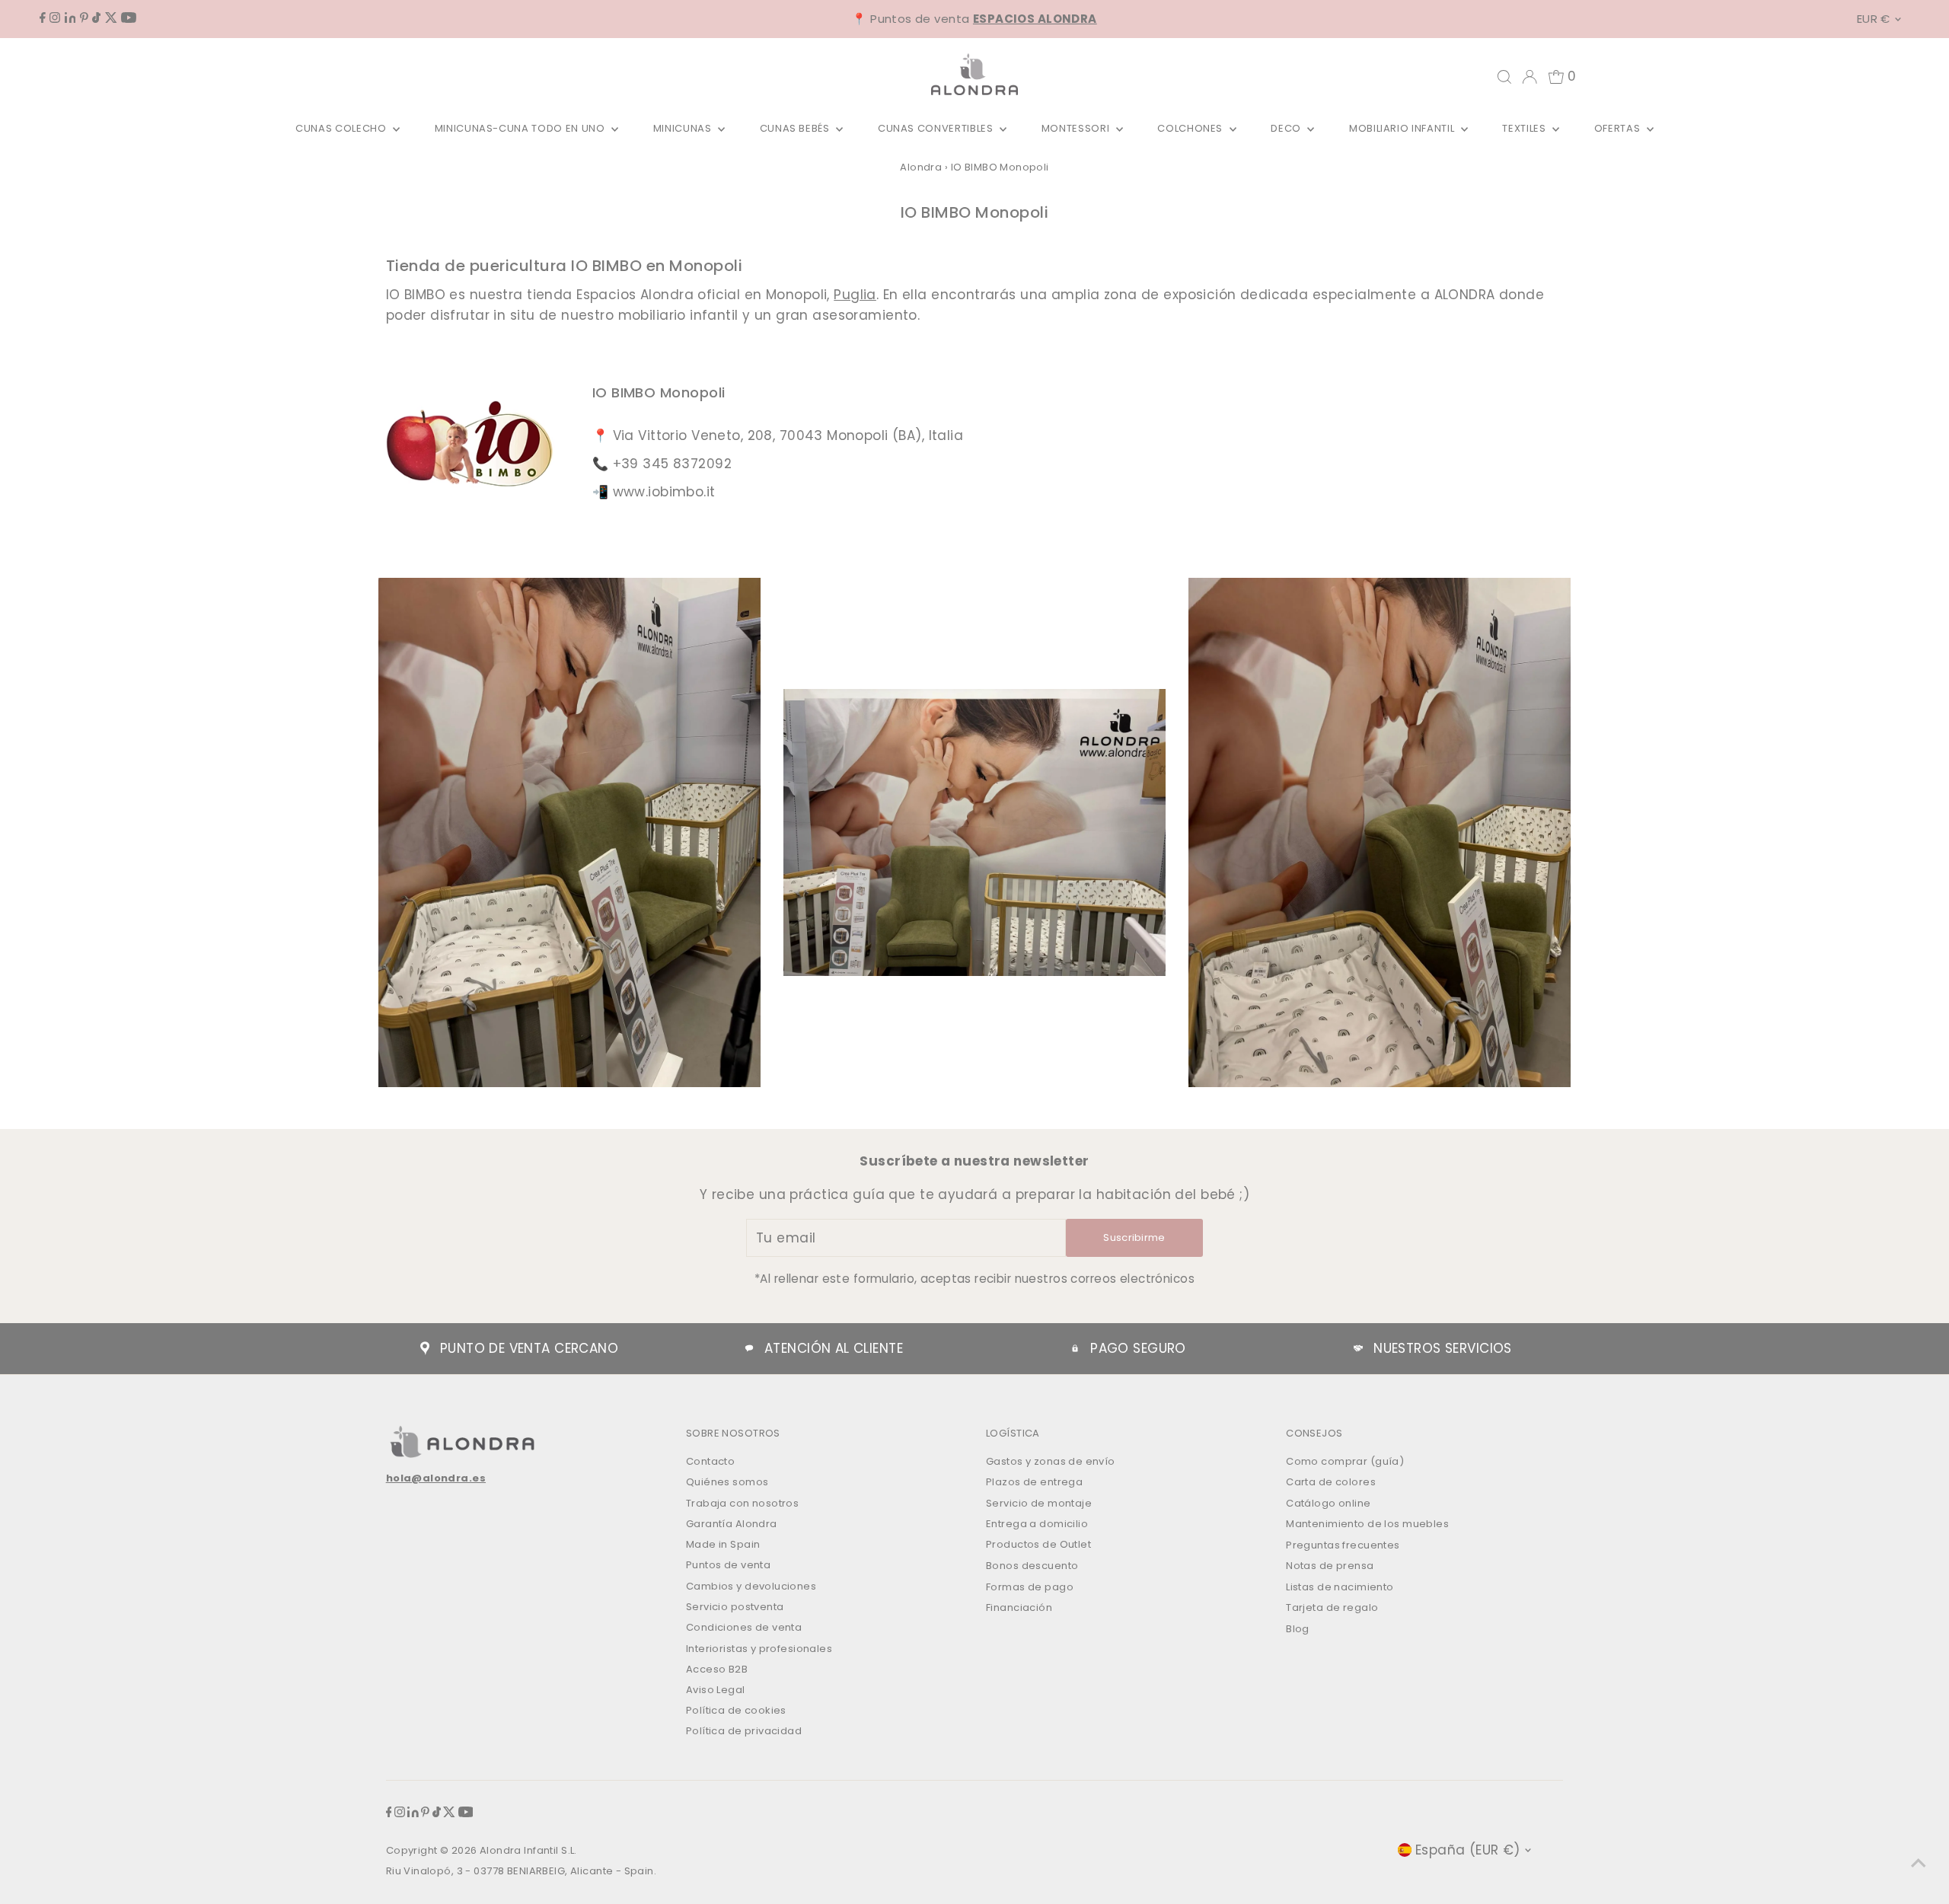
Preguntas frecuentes (1343, 1545)
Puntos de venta (728, 1565)
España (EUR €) (1468, 1850)
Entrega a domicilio (1037, 1524)
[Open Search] (1504, 77)
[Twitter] (111, 18)
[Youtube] (129, 18)
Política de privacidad (744, 1731)
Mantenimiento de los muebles (1367, 1524)
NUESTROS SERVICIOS (1443, 1348)
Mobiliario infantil (1403, 128)
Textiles (1525, 128)
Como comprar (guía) (1345, 1461)
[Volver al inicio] (1919, 1862)
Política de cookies (736, 1710)
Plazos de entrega (1034, 1482)
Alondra (921, 167)
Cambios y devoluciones (751, 1586)
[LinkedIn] (70, 18)
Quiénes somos (727, 1482)
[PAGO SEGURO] (1075, 1348)
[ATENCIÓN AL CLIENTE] (749, 1348)
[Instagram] (55, 18)
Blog (1298, 1629)
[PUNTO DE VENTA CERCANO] (425, 1348)
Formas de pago (1030, 1587)
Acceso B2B (717, 1669)
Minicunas (684, 128)
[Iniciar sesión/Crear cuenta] (1530, 77)
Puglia (855, 295)
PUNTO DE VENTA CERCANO (529, 1348)
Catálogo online (1328, 1503)
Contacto (710, 1461)
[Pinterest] (84, 18)
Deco (1287, 128)
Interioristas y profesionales (759, 1649)
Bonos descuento (1032, 1566)
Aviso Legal (716, 1690)
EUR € (1874, 19)
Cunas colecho (342, 128)
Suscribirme (1134, 1237)
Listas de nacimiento (1340, 1587)
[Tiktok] (96, 18)
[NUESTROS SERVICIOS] (1358, 1348)
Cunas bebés (796, 128)
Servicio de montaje (1039, 1503)
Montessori (1077, 128)
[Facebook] (43, 18)
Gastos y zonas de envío (1051, 1461)
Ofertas (1619, 128)
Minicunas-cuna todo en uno (522, 128)
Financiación (1019, 1607)
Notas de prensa (1330, 1566)
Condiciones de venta (744, 1627)
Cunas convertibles (937, 128)
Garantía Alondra (732, 1524)
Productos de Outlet (1038, 1544)
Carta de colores (1331, 1482)
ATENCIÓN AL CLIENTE (834, 1348)
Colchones (1191, 128)
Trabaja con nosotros (743, 1503)
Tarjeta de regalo (1332, 1607)
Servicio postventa (735, 1607)
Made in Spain (723, 1544)
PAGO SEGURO (1138, 1348)
